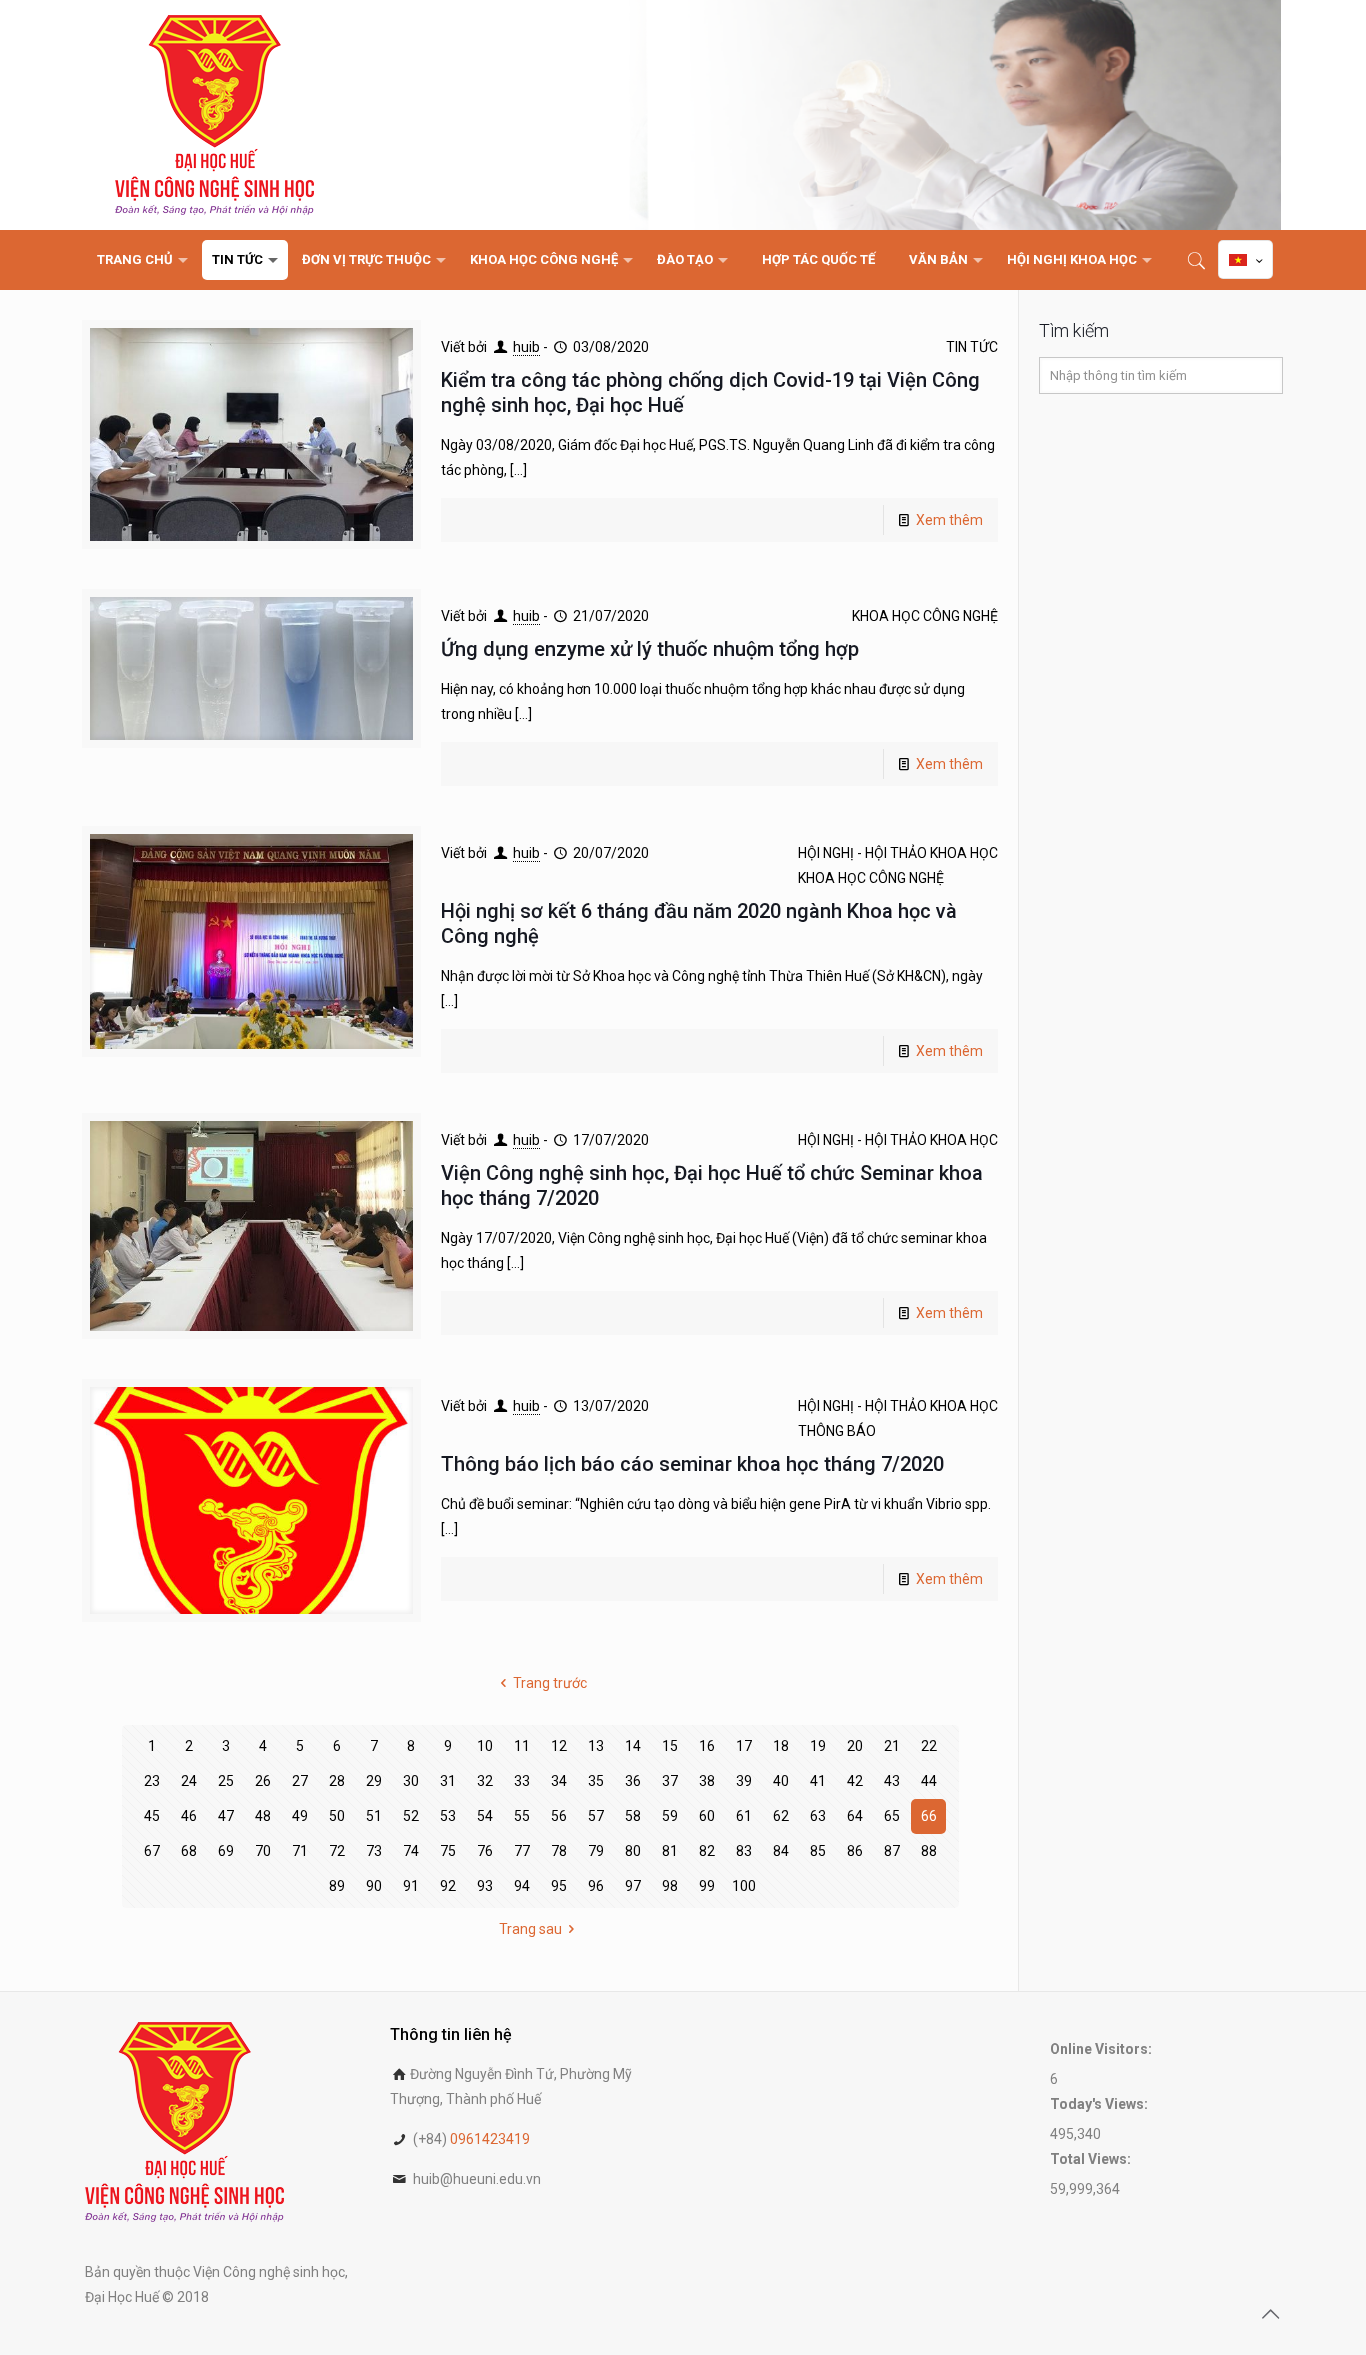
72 (337, 1851)
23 (152, 1781)
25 (226, 1781)
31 (448, 1781)
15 (670, 1746)
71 (300, 1851)
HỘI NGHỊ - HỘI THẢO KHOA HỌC (898, 853)
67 (152, 1851)
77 (522, 1851)
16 (707, 1746)
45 (152, 1816)
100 (744, 1886)
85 (818, 1851)
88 (929, 1851)
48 (263, 1816)
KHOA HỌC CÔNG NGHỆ (925, 616)
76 (485, 1851)
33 (522, 1781)
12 (559, 1746)
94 (522, 1886)
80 (633, 1851)
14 (633, 1746)
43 (892, 1781)
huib (526, 347)
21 (892, 1746)
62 (781, 1816)
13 (596, 1746)
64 (855, 1816)
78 (559, 1851)
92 (448, 1886)
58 (633, 1816)
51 (374, 1816)
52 (411, 1816)
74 (411, 1851)
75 (448, 1851)
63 (818, 1816)
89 (337, 1886)
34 (559, 1781)
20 (855, 1746)
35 (596, 1781)
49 (300, 1816)
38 (707, 1781)
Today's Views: (1100, 2104)
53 (448, 1816)
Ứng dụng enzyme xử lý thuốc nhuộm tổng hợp (650, 649)
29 (374, 1781)
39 (744, 1781)
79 (596, 1851)
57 (596, 1816)
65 (892, 1816)
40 (781, 1781)
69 (226, 1851)
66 (929, 1816)
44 (929, 1781)
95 (559, 1886)
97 (633, 1886)
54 (485, 1816)
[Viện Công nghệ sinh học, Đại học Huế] (214, 115)
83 (744, 1851)
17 (744, 1746)
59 (670, 1816)
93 (485, 1886)
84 (781, 1851)
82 (707, 1851)
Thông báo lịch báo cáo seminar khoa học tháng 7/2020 (692, 1464)
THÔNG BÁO (837, 1431)
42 (855, 1781)
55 (522, 1816)
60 (707, 1816)
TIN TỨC (972, 347)
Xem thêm (949, 520)
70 (263, 1851)
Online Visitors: (1102, 2049)
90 (374, 1886)
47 (226, 1816)
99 (707, 1886)
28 (337, 1781)
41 (818, 1781)
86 (855, 1851)
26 (263, 1781)
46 (189, 1816)
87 (892, 1851)
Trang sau (530, 1929)
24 (189, 1781)
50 (337, 1816)
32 (485, 1781)
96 (596, 1886)
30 (411, 1781)
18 (781, 1746)
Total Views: (1092, 2159)
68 (189, 1851)
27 (300, 1781)
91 (411, 1886)
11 (522, 1746)
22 (929, 1746)
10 (485, 1746)
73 (374, 1851)
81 (670, 1851)
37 (670, 1781)
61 (744, 1816)
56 (559, 1816)
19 (818, 1746)
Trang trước (550, 1683)
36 (633, 1781)
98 (670, 1886)
